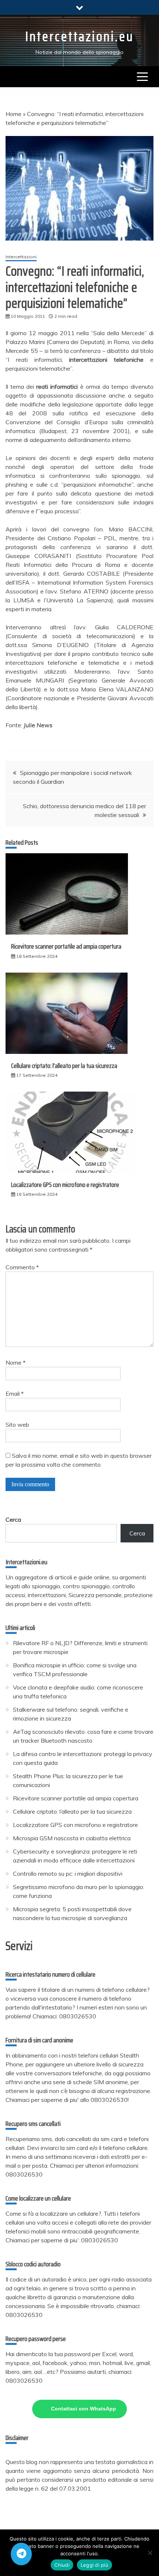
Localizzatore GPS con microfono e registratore (65, 1185)
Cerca (13, 1520)
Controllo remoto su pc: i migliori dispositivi (68, 1874)
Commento (22, 1267)
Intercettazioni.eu (79, 36)
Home (13, 114)
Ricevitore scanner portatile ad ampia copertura (66, 946)
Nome (16, 1362)
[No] (150, 2553)
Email (15, 1394)
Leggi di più (94, 2565)
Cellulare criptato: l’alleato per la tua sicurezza (64, 1066)
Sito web (17, 1425)
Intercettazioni (21, 257)
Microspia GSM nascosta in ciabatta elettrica (72, 1838)
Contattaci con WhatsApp (84, 2409)
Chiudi (62, 2565)
